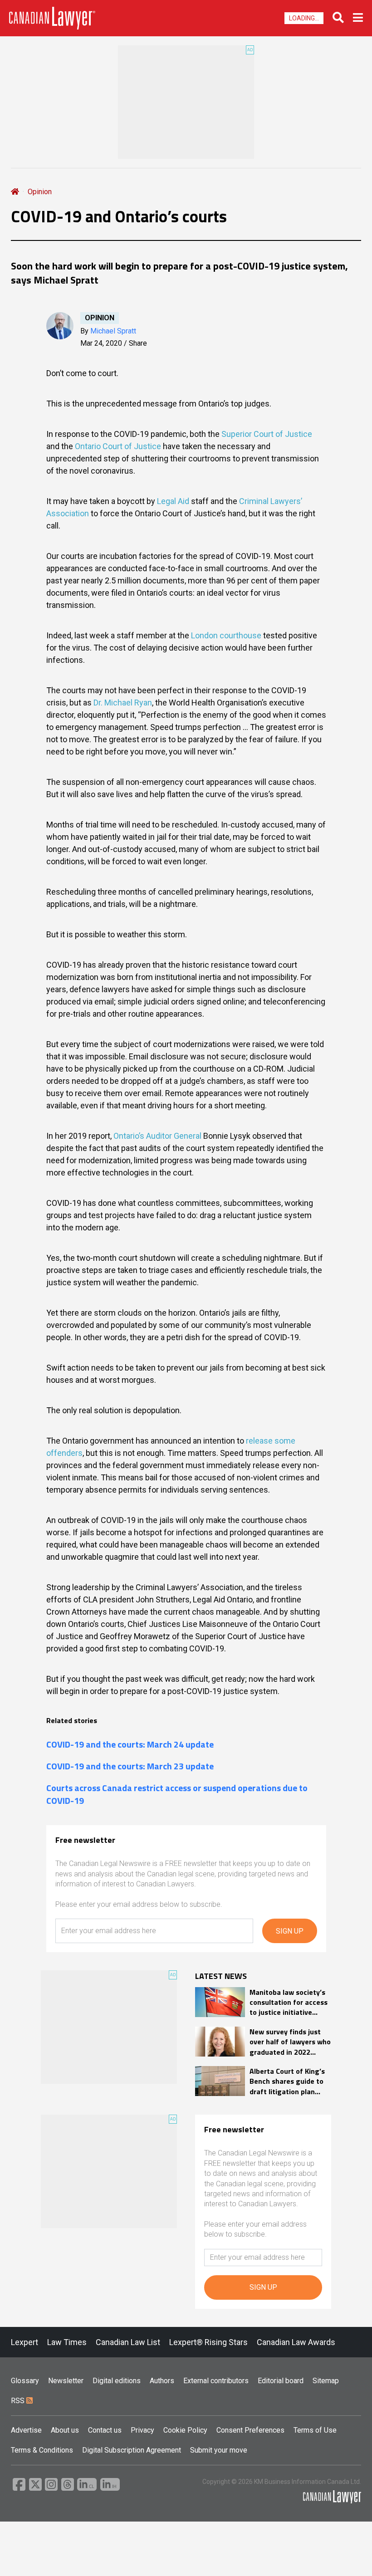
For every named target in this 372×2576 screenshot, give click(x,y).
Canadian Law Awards (296, 2342)
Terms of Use (315, 2430)
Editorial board (281, 2381)
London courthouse (226, 635)
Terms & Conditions (42, 2450)
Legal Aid (173, 501)
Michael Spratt (113, 331)
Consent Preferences (250, 2430)
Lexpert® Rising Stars (208, 2342)
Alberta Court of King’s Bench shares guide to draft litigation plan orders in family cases (287, 2081)
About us (65, 2430)
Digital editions (117, 2381)
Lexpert (24, 2342)
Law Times (67, 2342)
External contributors (216, 2381)
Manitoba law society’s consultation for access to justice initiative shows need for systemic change (289, 2002)
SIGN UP (290, 1931)
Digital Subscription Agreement (132, 2450)
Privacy (142, 2430)
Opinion (40, 192)
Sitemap (326, 2381)
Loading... (304, 18)
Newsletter (66, 2381)
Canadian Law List (128, 2342)
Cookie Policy (185, 2430)
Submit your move (219, 2450)
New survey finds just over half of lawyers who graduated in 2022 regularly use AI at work (290, 2042)
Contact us (105, 2430)
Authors (162, 2381)
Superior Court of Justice (267, 434)
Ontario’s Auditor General (157, 1136)
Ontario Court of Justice (118, 446)
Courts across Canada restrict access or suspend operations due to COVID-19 (177, 1794)
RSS (19, 2401)
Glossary (25, 2381)
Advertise (26, 2430)
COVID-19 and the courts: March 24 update (130, 1744)
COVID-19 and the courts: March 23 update (130, 1766)
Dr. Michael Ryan (123, 703)
